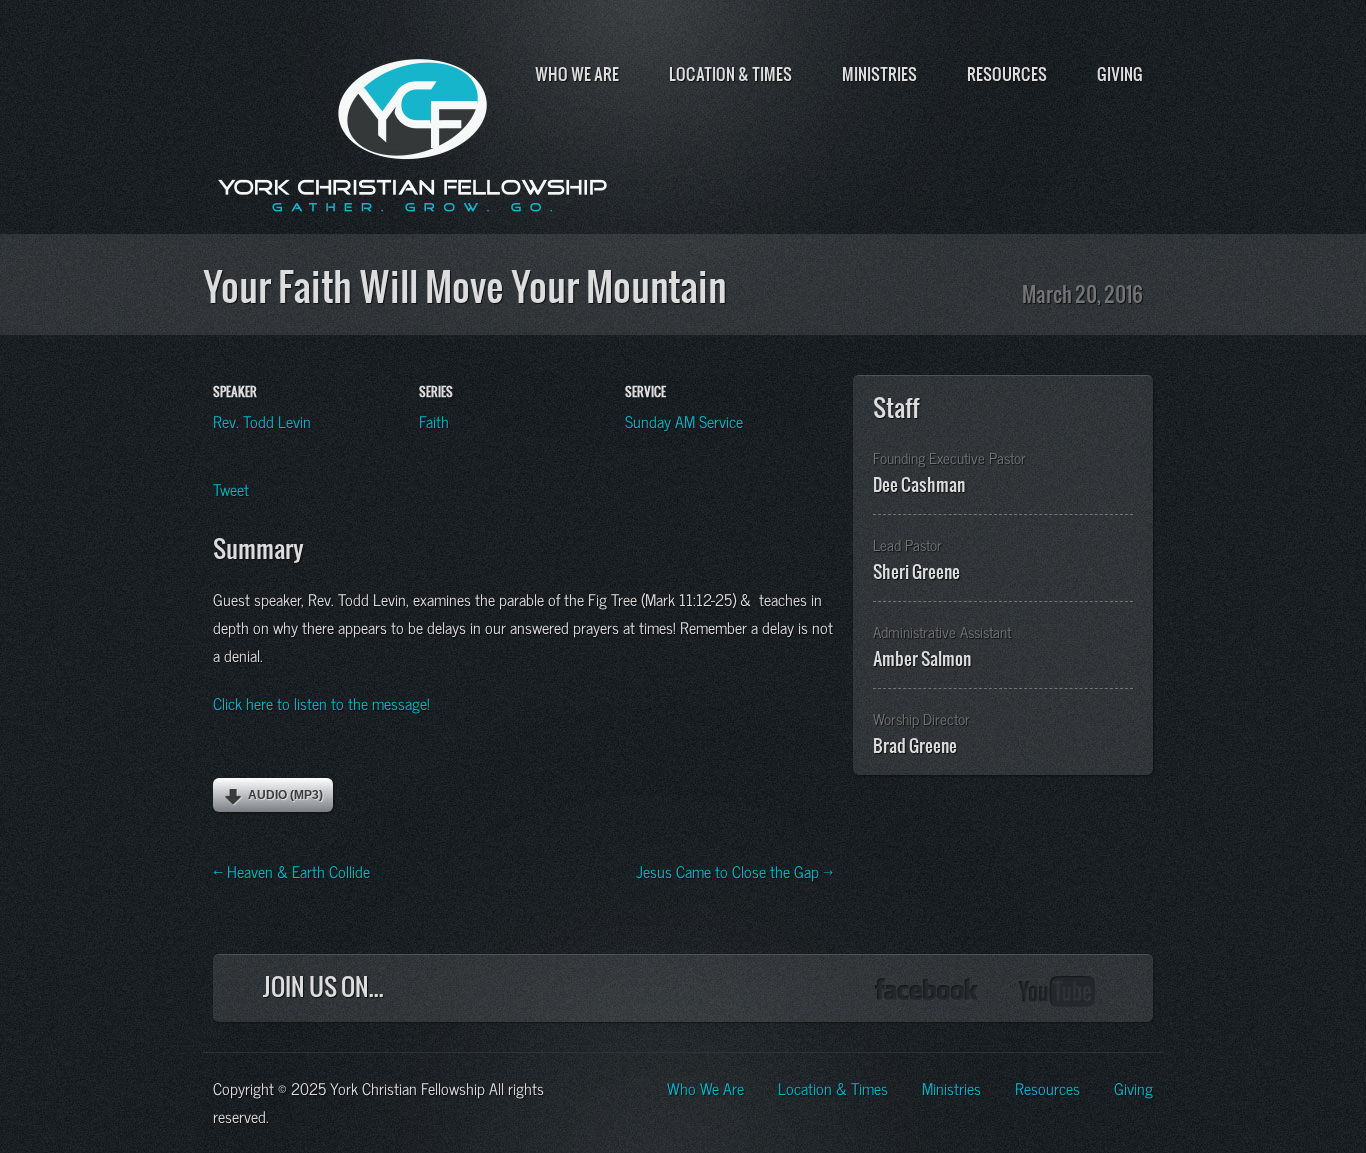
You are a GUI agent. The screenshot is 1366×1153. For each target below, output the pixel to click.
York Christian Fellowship (413, 131)
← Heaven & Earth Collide (291, 870)
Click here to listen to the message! (321, 702)
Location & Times (730, 74)
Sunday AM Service (684, 420)
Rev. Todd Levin (262, 420)
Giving (1120, 74)
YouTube (1058, 991)
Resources (1007, 74)
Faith (434, 420)
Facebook (926, 991)
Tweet (231, 488)
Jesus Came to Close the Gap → (734, 870)
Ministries (879, 74)
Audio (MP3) (285, 795)
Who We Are (577, 74)
